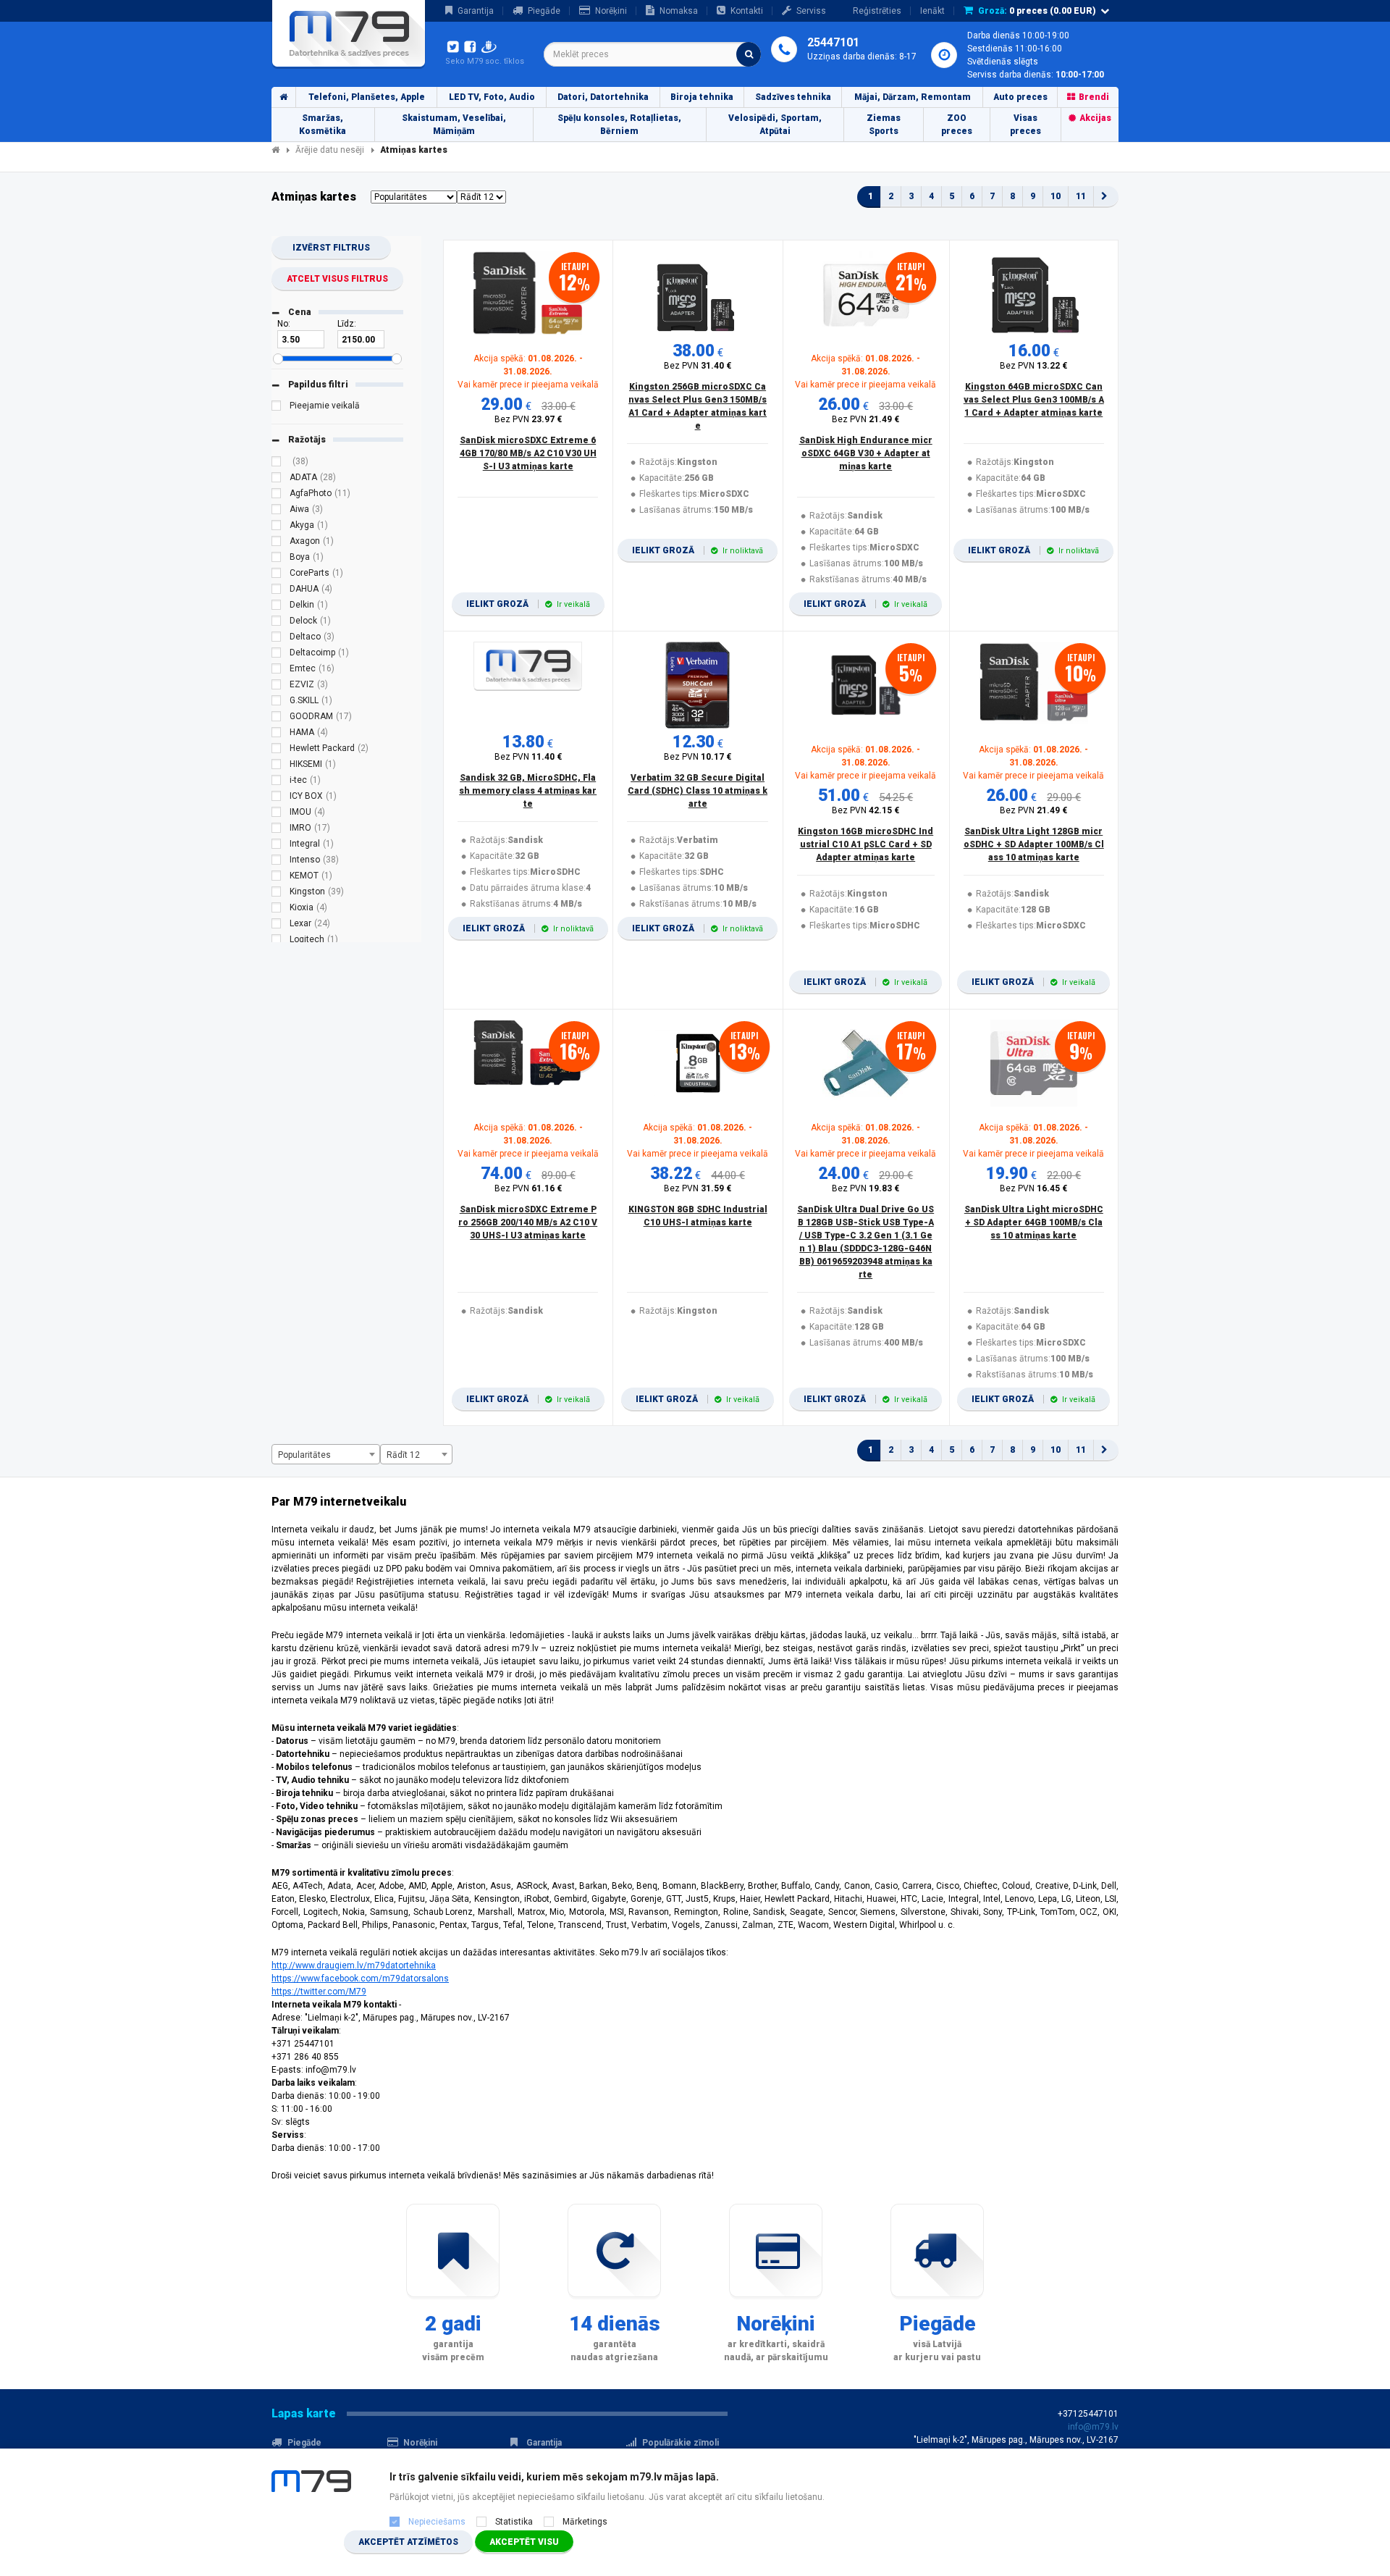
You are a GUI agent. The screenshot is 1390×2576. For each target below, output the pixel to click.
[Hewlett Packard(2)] (277, 750)
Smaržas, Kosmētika (323, 125)
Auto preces (1020, 97)
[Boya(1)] (277, 559)
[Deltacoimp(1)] (277, 655)
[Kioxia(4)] (277, 910)
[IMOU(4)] (277, 814)
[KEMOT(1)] (277, 878)
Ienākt (932, 11)
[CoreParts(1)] (277, 575)
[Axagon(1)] (277, 543)
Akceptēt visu (524, 2542)
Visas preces (1025, 125)
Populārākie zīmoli (681, 2443)
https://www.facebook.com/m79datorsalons (360, 1979)
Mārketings (585, 2522)
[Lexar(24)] (277, 926)
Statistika (514, 2522)
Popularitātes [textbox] (304, 1455)
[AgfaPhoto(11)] (277, 495)
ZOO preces (957, 125)
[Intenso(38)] (277, 862)
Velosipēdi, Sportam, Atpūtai (775, 125)
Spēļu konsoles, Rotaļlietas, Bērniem (619, 125)
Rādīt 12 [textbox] (403, 1455)
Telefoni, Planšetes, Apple (367, 97)
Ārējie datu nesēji (330, 150)
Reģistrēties (877, 11)
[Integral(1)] (277, 846)
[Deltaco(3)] (277, 639)
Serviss (811, 11)
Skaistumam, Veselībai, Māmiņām (454, 125)
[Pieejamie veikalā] (277, 408)
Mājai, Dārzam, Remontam (913, 97)
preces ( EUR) (1037, 11)
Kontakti (747, 11)
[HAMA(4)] (277, 734)
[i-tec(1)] (277, 782)
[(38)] (277, 463)
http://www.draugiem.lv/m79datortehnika (354, 1965)
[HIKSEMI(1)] (277, 766)
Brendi (1094, 97)
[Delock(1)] (277, 623)
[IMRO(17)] (277, 830)
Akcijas (1095, 118)
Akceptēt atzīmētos (408, 2542)
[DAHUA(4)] (277, 591)
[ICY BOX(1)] (277, 798)
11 (1081, 196)
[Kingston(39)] (277, 894)
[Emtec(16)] (277, 671)
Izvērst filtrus (331, 248)
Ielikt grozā (528, 604)
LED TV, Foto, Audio (492, 97)
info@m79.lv (1093, 2427)
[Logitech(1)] (277, 941)
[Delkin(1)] (277, 607)
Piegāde (544, 11)
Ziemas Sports (884, 125)
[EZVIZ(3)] (277, 687)
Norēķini (611, 11)
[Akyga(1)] (277, 527)
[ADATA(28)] (277, 479)
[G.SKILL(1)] (277, 702)
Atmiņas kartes (414, 150)
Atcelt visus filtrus (337, 279)
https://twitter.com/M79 (319, 1992)
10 (1056, 196)
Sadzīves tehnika (793, 97)
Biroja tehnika (702, 97)
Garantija (476, 11)
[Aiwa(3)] (277, 511)
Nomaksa (679, 11)
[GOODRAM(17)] (277, 718)
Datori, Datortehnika (603, 97)
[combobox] (652, 54)
